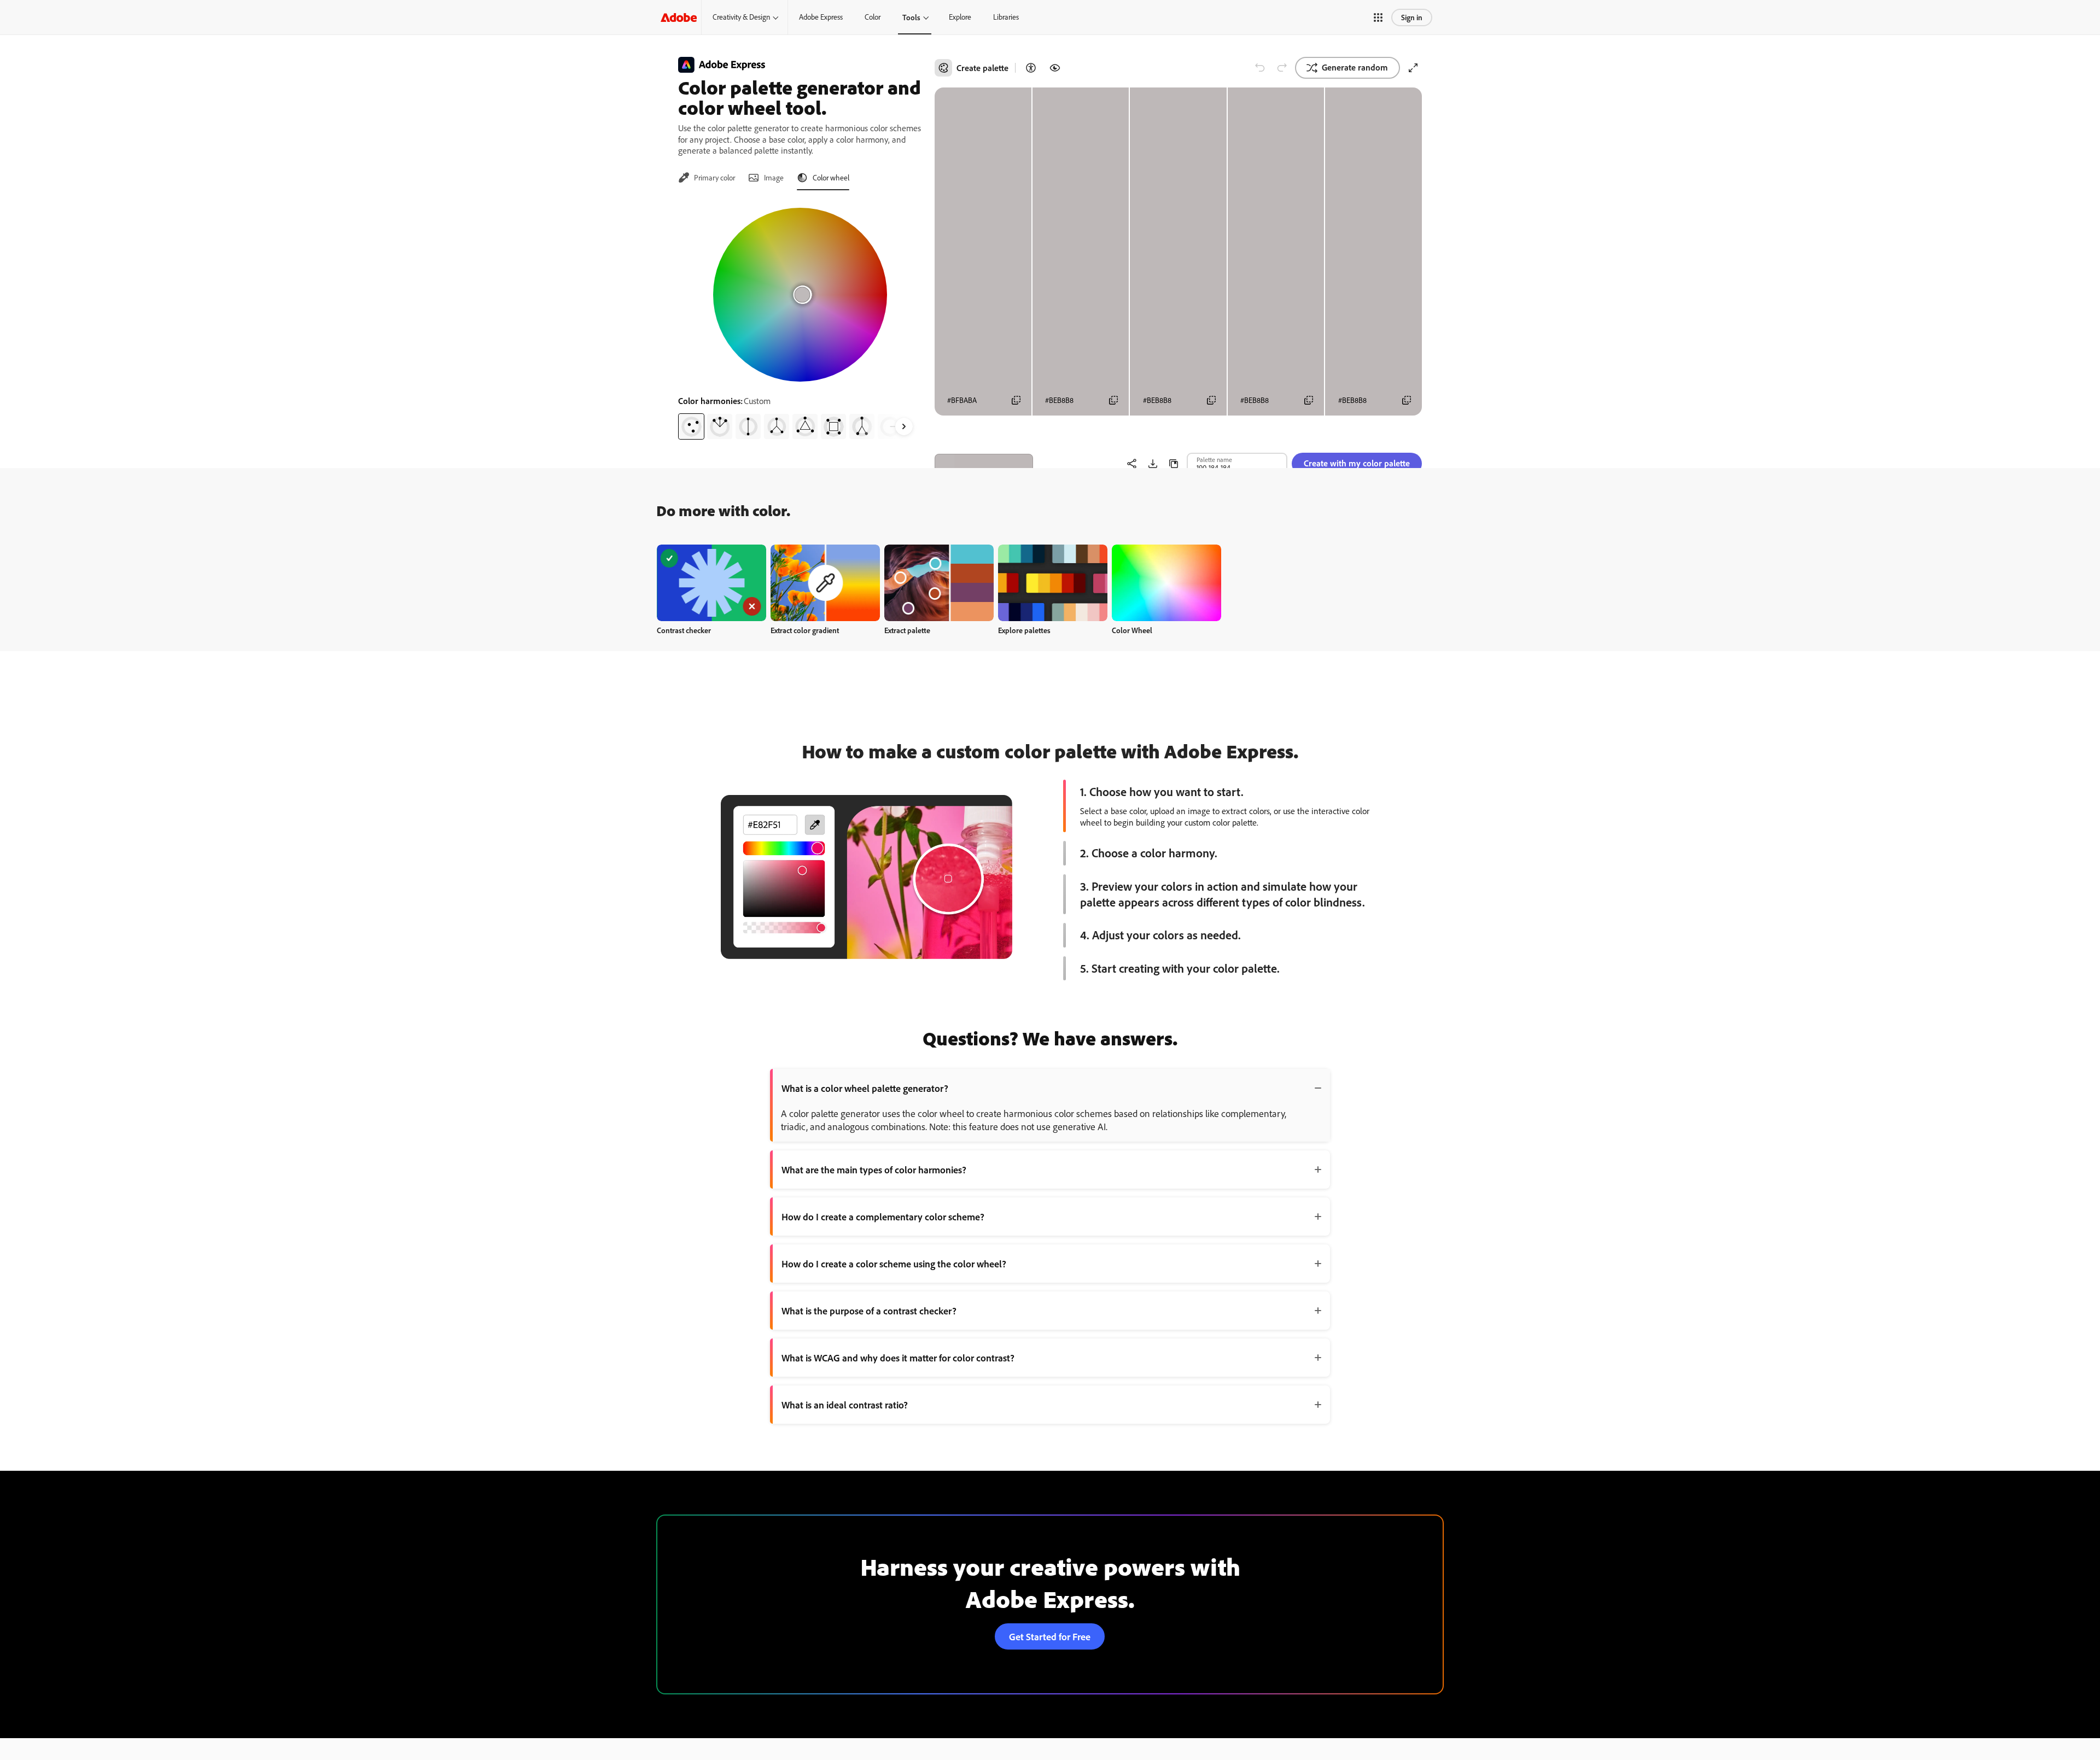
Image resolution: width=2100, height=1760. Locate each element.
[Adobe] (679, 17)
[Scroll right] (904, 426)
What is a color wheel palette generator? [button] (865, 1088)
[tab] (707, 178)
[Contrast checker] (1031, 68)
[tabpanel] (800, 319)
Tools (911, 17)
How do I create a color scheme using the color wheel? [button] (894, 1264)
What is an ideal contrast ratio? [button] (845, 1405)
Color (873, 17)
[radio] (691, 426)
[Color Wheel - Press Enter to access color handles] (800, 295)
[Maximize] (1413, 68)
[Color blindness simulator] (1055, 68)
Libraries (1006, 17)
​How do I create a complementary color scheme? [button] (883, 1217)
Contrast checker (684, 630)
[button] (1378, 17)
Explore (960, 17)
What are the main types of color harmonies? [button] (874, 1170)
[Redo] (1282, 68)
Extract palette (907, 630)
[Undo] (1260, 68)
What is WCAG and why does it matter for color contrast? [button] (898, 1358)
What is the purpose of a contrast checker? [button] (869, 1311)
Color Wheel (1132, 630)
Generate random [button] (1355, 67)
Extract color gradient (805, 630)
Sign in (1412, 17)
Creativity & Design (741, 17)
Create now (712, 583)
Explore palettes (1024, 630)
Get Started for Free (1050, 1636)
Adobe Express (821, 17)
